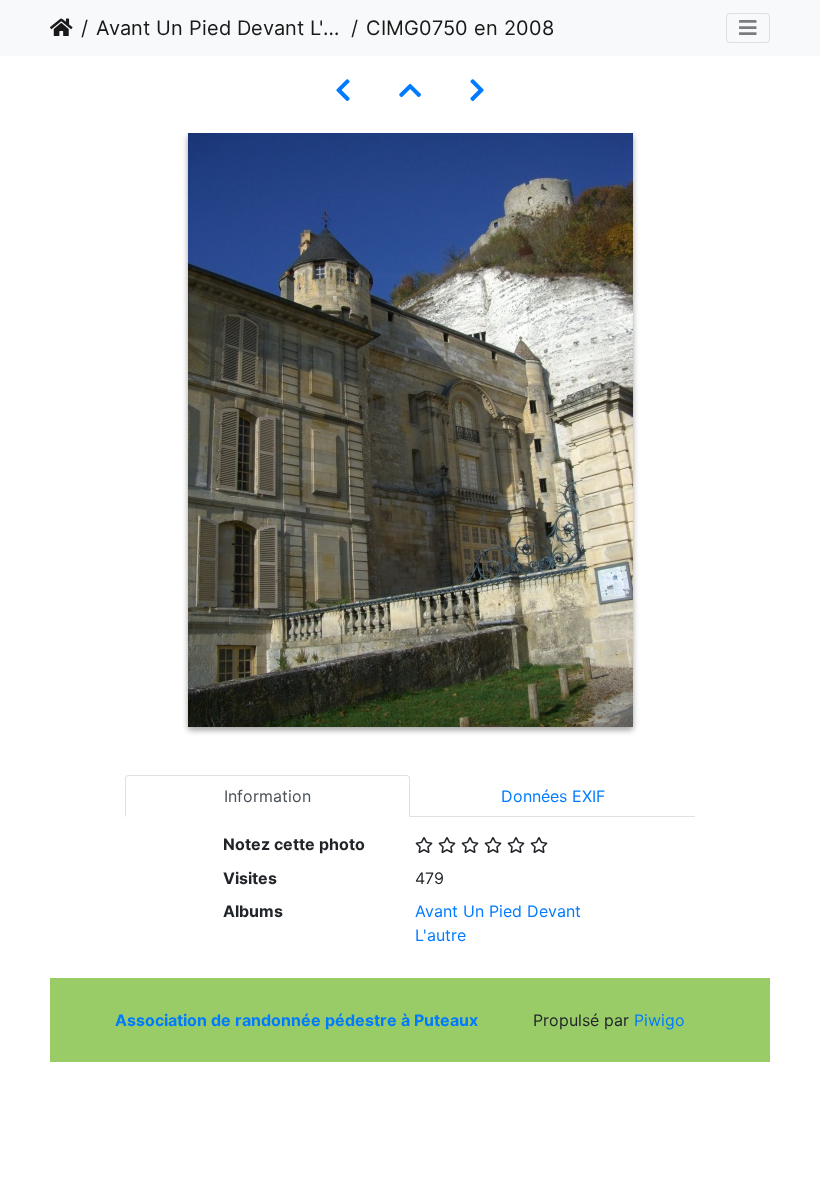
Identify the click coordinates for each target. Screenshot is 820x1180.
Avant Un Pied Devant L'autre (219, 28)
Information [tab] (267, 796)
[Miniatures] (410, 90)
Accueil (61, 28)
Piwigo (659, 1020)
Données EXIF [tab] (553, 796)
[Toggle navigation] (748, 28)
